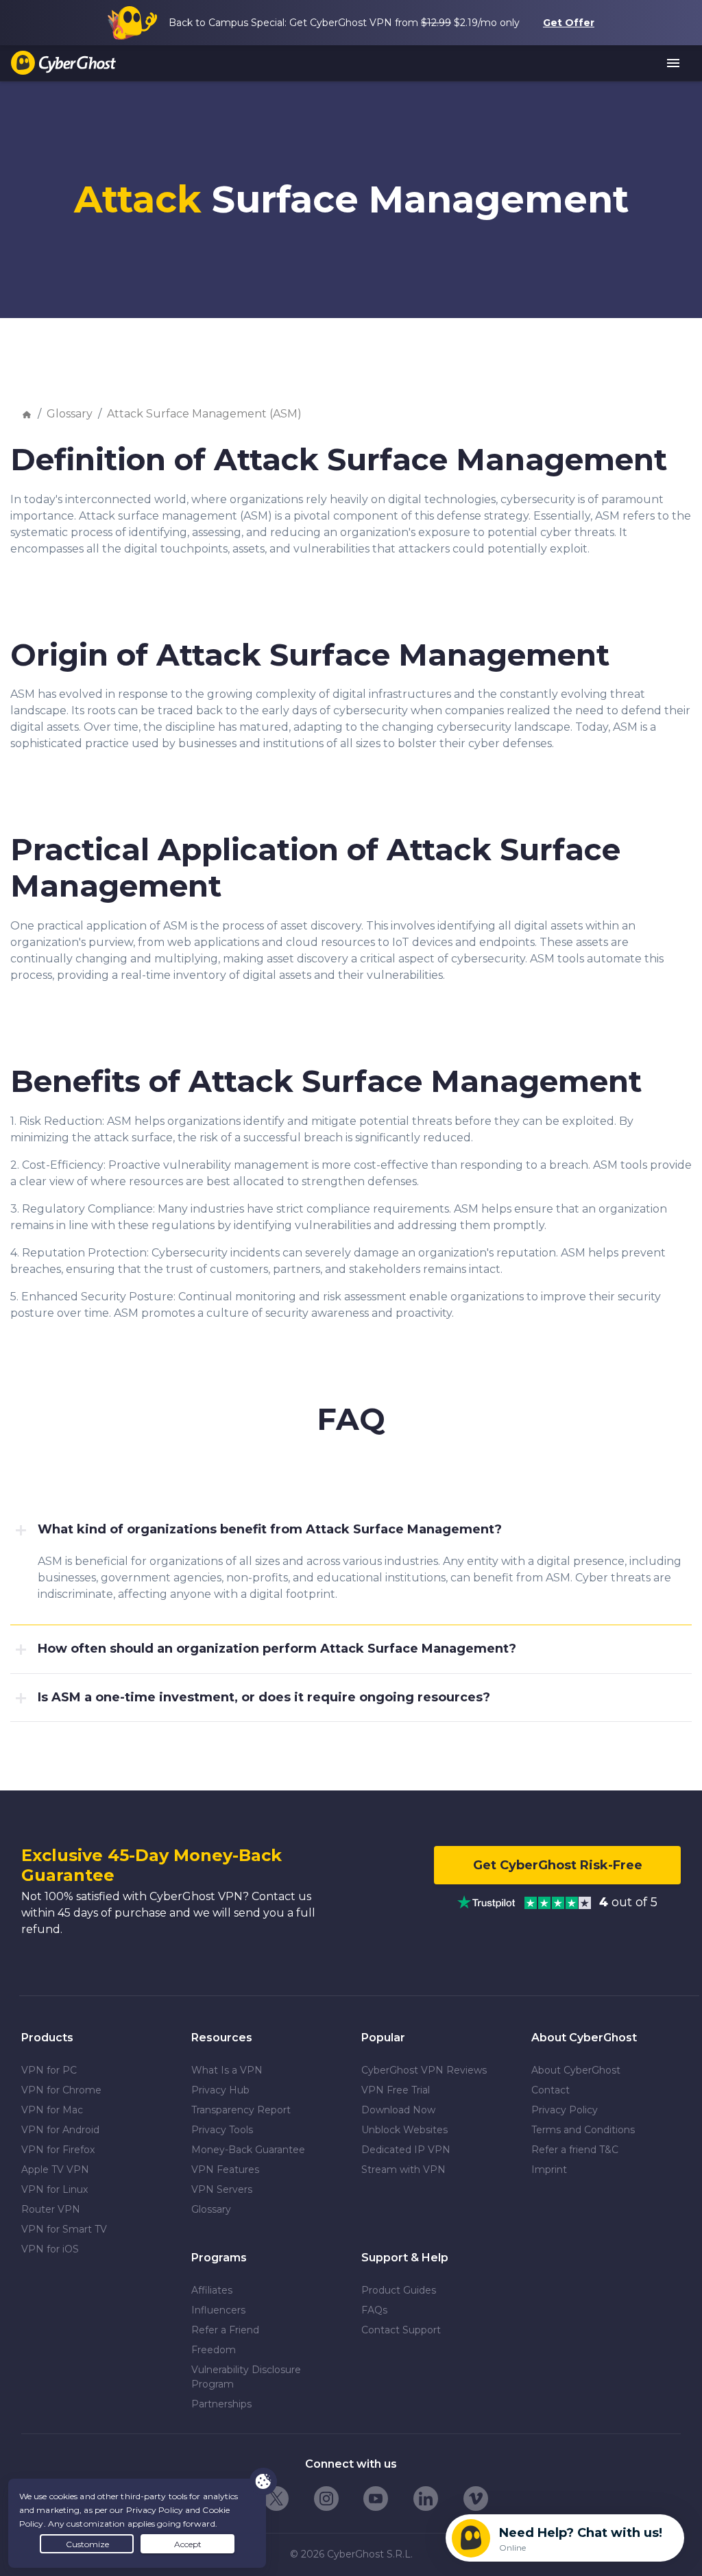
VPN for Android (60, 2130)
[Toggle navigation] (674, 64)
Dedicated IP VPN (406, 2150)
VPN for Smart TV (64, 2229)
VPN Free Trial (396, 2090)
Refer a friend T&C (575, 2150)
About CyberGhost (576, 2070)
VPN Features (225, 2170)
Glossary (70, 414)
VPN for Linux (55, 2189)
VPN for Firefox (58, 2150)
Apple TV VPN (55, 2170)
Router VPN (51, 2209)
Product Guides (399, 2290)
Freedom (214, 2350)
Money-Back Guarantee (248, 2150)
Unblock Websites (404, 2130)
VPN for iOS (50, 2249)
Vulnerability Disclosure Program (246, 2377)
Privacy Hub (220, 2090)
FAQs (374, 2310)
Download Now (398, 2110)
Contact (550, 2090)
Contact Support (401, 2330)
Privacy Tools (222, 2130)
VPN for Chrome (61, 2090)
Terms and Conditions (583, 2130)
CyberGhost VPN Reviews (424, 2070)
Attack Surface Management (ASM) (204, 414)
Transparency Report (241, 2110)
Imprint (549, 2170)
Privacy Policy (565, 2110)
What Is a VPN (227, 2070)
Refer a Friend (225, 2330)
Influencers (218, 2310)
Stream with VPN (403, 2170)
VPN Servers (222, 2189)
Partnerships (221, 2404)
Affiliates (212, 2290)
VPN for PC (49, 2070)
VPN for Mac (52, 2110)
